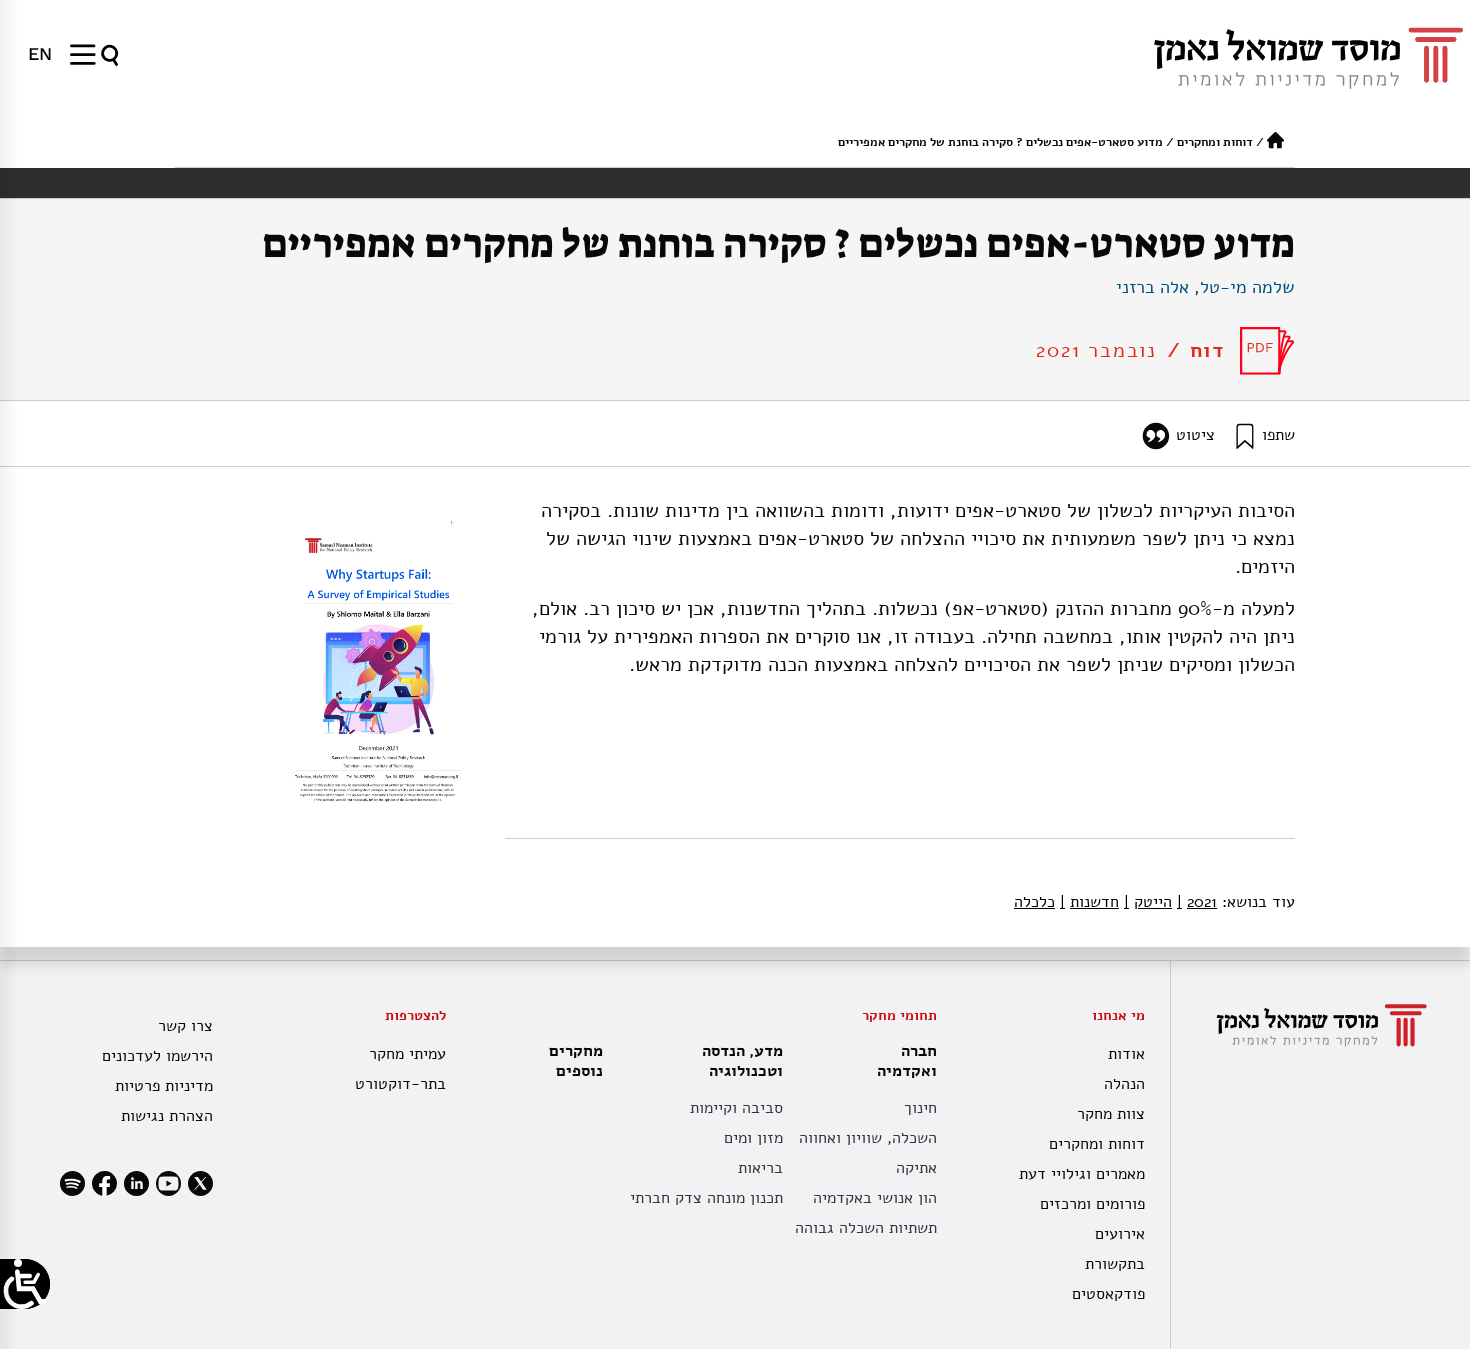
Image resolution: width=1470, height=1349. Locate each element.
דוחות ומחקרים (1215, 142)
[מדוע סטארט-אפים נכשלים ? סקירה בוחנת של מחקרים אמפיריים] (1267, 351)
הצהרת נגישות (167, 1116)
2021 (1197, 902)
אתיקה (916, 1168)
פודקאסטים (1108, 1294)
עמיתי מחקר (407, 1054)
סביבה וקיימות (736, 1108)
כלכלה (1034, 902)
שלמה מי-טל (1247, 287)
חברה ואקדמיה (907, 1061)
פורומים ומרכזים (1092, 1204)
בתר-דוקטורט (400, 1084)
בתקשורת (1115, 1264)
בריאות (760, 1168)
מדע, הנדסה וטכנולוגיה (742, 1061)
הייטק (1148, 902)
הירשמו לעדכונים (157, 1056)
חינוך (920, 1108)
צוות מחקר (1111, 1114)
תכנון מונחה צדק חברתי (706, 1198)
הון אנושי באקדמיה (875, 1198)
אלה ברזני (1152, 287)
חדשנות (1089, 902)
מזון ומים (753, 1138)
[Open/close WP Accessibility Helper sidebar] (25, 1284)
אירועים (1120, 1234)
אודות (1126, 1054)
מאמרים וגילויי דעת (1082, 1174)
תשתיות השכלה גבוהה (866, 1228)
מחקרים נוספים (576, 1061)
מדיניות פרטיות (164, 1086)
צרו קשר (185, 1026)
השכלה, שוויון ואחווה (868, 1138)
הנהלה (1124, 1084)
